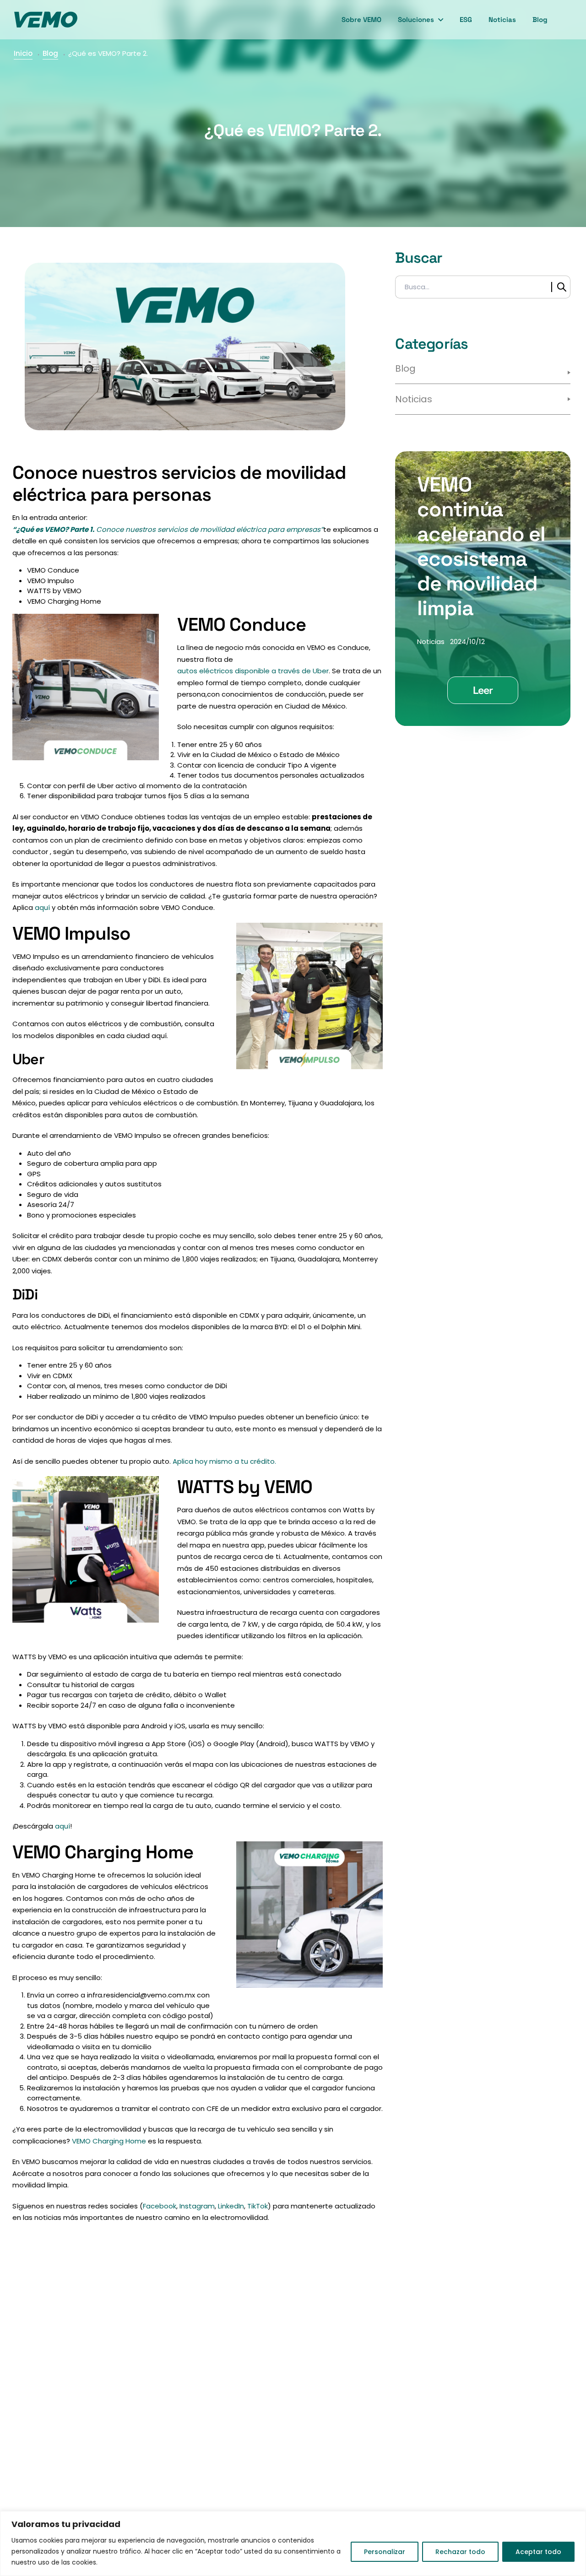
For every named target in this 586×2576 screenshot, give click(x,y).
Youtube (155, 2426)
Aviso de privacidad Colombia (356, 2453)
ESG (466, 19)
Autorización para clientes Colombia (353, 2481)
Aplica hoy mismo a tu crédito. (224, 1461)
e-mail (115, 2388)
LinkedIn (231, 2206)
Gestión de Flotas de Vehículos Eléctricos (462, 2489)
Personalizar (385, 2552)
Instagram (197, 2206)
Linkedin (130, 2426)
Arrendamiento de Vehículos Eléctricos (475, 2383)
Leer (483, 690)
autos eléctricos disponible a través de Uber (253, 671)
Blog (540, 19)
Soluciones (416, 19)
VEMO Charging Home (109, 2141)
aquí (42, 907)
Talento (334, 2402)
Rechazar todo (460, 2552)
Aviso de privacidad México (356, 2425)
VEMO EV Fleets (451, 2465)
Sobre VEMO (361, 19)
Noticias (502, 19)
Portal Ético (341, 2504)
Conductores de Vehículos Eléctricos (472, 2355)
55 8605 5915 (227, 2388)
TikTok (258, 2206)
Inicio (23, 53)
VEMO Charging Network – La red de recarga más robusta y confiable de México (479, 2438)
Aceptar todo (538, 2552)
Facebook (160, 2206)
